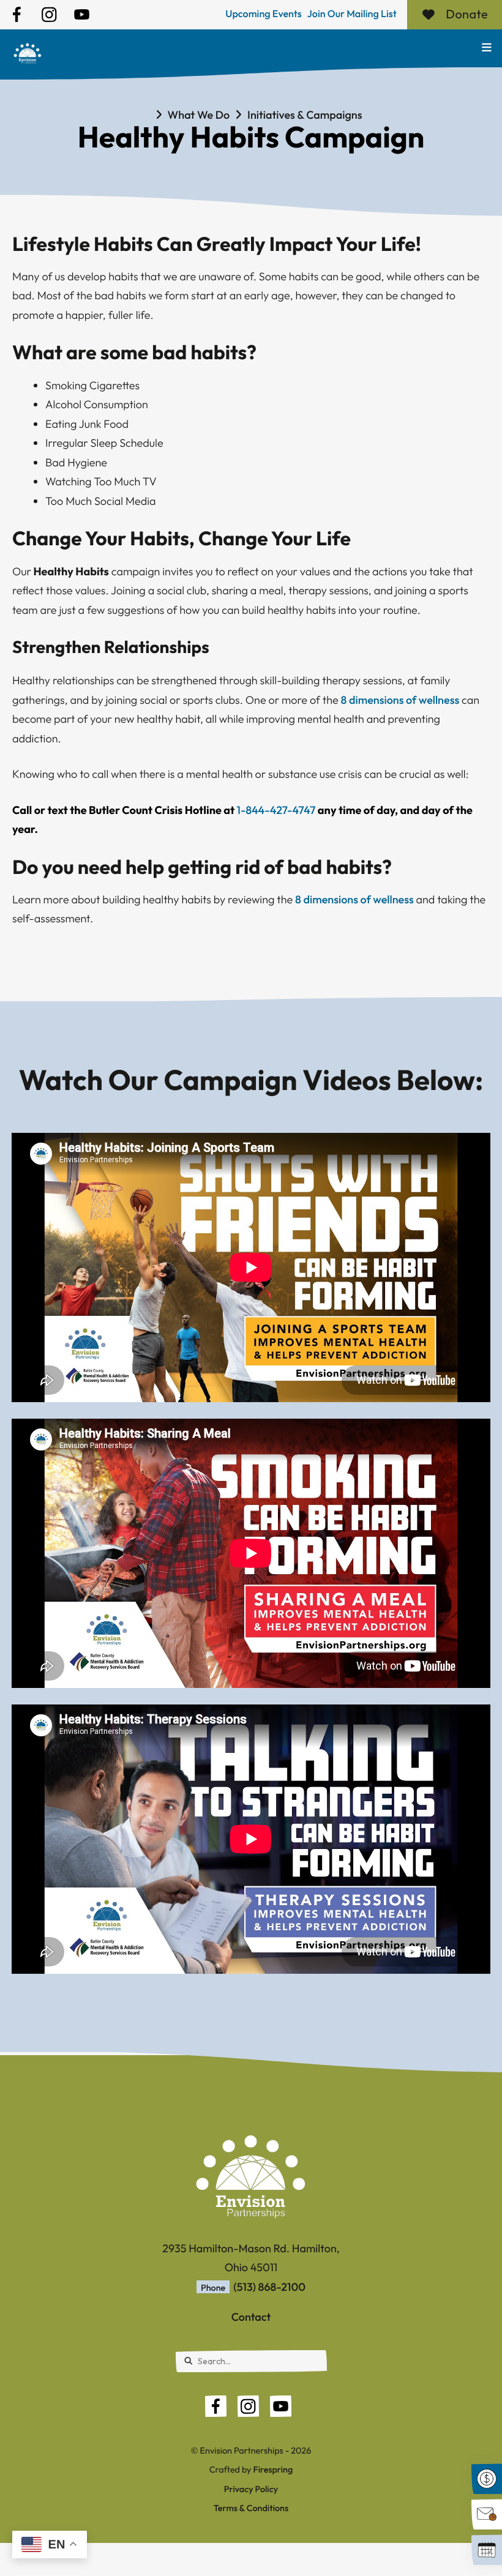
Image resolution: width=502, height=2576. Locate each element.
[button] (487, 47)
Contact (251, 2317)
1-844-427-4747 (276, 810)
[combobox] (251, 2361)
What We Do (199, 115)
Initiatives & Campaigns (305, 115)
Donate (389, 14)
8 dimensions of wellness (400, 700)
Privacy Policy (251, 2489)
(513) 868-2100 (269, 2287)
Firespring (273, 2470)
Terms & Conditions (251, 2508)
